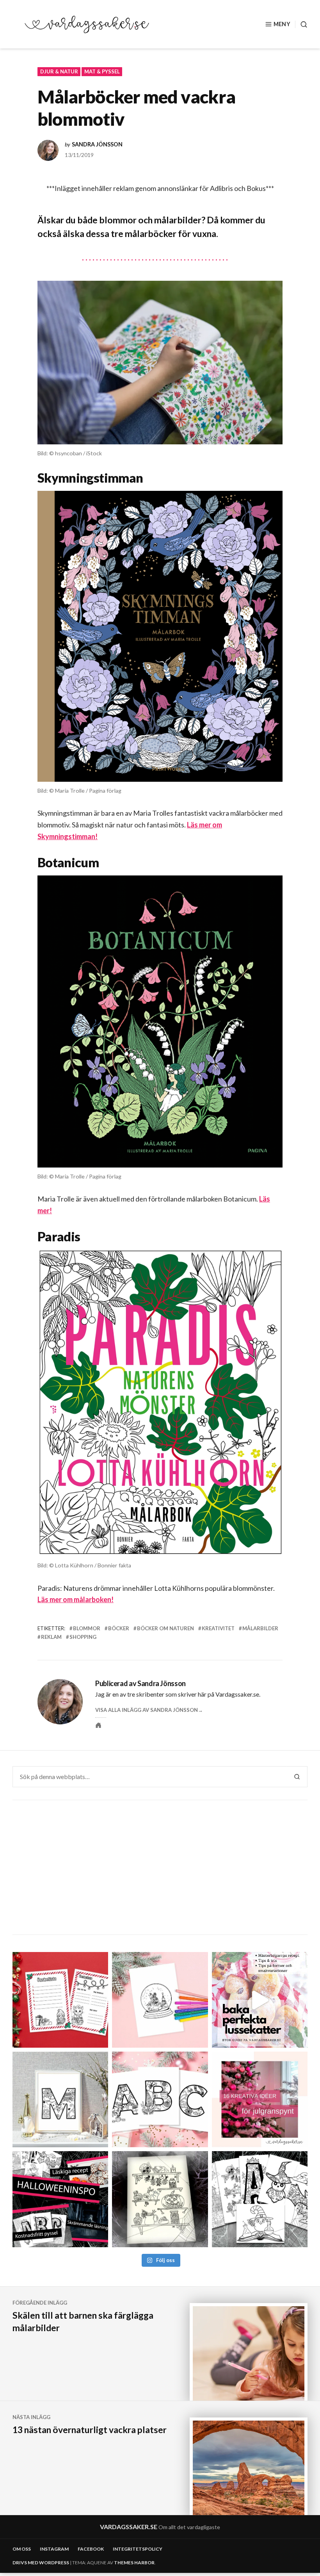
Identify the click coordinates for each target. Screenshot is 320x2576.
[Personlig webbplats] (98, 1725)
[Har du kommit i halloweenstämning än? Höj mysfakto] (260, 2199)
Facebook (91, 2549)
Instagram (54, 2549)
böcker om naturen (165, 1628)
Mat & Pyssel (102, 71)
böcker (119, 1628)
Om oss (22, 2549)
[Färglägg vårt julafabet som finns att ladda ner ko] (160, 2099)
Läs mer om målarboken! (76, 1599)
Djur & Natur (59, 71)
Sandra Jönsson (97, 144)
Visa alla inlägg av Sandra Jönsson (147, 1710)
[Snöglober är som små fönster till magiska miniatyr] (160, 2000)
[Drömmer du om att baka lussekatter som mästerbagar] (260, 2000)
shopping (83, 1637)
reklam (51, 1637)
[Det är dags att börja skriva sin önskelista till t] (60, 2000)
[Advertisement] (161, 1868)
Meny (282, 24)
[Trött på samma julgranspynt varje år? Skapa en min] (260, 2099)
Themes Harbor (134, 2563)
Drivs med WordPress (41, 2563)
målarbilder (260, 1628)
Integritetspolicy (138, 2549)
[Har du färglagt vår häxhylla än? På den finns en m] (160, 2199)
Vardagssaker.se (129, 2527)
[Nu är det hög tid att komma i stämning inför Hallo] (60, 2199)
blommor (87, 1628)
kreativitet (218, 1628)
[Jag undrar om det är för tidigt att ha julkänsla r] (60, 2099)
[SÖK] (301, 24)
